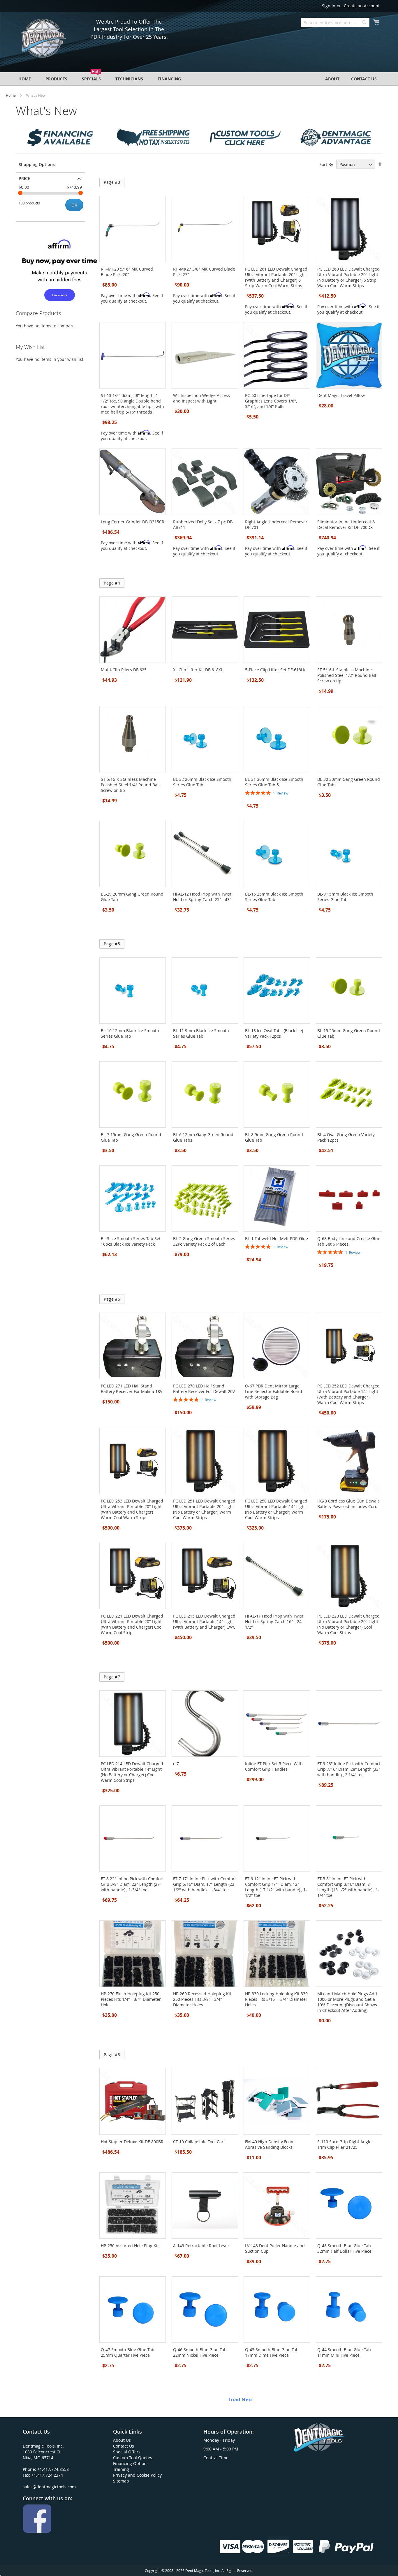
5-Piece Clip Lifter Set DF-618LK (275, 670)
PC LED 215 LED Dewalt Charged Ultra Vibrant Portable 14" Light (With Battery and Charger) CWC (204, 1621)
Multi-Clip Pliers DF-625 (124, 670)
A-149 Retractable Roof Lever (201, 2246)
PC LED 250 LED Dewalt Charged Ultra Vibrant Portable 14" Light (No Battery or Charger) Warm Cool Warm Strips (276, 1509)
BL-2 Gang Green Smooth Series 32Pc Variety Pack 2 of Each (204, 1241)
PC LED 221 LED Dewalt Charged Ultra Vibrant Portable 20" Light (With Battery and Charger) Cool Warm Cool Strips (132, 1624)
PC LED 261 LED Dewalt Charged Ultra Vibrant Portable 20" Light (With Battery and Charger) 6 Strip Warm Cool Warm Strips (276, 277)
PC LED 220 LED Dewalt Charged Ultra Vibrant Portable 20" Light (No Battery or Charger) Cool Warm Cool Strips (348, 1624)
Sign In (329, 6)
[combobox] (335, 22)
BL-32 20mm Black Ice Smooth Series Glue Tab (202, 782)
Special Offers (127, 2452)
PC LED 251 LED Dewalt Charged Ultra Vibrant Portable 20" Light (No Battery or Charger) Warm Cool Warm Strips (204, 1509)
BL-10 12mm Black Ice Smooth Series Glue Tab (130, 1033)
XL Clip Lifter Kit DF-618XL (198, 670)
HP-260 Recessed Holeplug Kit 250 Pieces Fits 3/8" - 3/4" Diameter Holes (202, 1999)
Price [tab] (24, 178)
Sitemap (121, 2481)
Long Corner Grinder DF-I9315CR (133, 522)
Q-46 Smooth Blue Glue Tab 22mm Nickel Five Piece (200, 2352)
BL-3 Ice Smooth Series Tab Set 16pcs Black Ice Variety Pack (131, 1241)
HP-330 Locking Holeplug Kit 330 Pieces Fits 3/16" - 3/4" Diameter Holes (276, 1999)
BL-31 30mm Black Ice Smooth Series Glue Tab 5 (274, 782)
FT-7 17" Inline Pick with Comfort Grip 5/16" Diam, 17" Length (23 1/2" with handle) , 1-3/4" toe (205, 1884)
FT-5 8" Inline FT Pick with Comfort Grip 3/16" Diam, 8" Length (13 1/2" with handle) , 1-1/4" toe (348, 1887)
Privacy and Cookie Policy (137, 2475)
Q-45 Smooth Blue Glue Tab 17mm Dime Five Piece (272, 2352)
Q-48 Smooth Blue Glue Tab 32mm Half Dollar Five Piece (344, 2248)
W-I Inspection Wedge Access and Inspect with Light (201, 398)
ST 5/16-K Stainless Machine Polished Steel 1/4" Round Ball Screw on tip (130, 785)
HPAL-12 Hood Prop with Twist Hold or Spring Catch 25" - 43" (202, 897)
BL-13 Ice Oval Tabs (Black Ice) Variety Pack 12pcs (274, 1033)
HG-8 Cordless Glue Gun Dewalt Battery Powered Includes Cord (348, 1504)
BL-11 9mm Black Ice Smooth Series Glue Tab (201, 1033)
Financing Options (131, 2463)
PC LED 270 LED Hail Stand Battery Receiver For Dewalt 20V (204, 1389)
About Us (122, 2440)
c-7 (176, 1764)
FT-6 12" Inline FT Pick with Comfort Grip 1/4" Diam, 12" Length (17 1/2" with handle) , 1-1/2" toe (276, 1887)
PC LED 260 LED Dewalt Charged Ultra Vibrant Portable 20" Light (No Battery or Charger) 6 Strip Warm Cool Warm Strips (348, 277)
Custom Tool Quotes (133, 2458)
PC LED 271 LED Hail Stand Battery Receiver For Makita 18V (132, 1389)
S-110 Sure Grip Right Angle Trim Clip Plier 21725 (344, 2144)
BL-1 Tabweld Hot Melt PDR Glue (277, 1238)
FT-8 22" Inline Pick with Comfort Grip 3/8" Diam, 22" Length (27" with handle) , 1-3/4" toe (132, 1884)
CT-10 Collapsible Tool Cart (199, 2142)
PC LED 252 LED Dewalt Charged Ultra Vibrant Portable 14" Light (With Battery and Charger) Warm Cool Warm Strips (348, 1394)
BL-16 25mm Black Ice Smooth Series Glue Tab (274, 897)
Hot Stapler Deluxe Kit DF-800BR (132, 2142)
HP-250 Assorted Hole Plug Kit (130, 2246)
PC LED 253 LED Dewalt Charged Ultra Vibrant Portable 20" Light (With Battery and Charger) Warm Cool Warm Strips (132, 1509)
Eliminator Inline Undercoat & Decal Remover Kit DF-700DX (346, 525)
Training (121, 2469)
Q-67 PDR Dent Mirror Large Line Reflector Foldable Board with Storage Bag (274, 1391)
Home (11, 95)
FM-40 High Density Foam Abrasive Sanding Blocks (270, 2144)
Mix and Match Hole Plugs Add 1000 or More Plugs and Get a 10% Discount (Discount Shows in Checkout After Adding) (347, 2002)
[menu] (199, 79)
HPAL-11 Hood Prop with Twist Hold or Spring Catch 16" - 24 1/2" (274, 1621)
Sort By (326, 164)
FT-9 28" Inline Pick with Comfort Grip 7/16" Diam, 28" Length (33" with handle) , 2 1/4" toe (349, 1769)
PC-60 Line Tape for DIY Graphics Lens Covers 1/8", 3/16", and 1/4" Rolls (271, 401)
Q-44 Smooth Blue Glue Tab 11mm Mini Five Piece (344, 2352)
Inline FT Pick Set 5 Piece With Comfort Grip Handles (274, 1766)
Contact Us (124, 2446)
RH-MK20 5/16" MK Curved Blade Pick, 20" (127, 272)
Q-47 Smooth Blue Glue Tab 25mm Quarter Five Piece (128, 2352)
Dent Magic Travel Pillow (341, 395)
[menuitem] (25, 79)
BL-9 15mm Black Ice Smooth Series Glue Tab (345, 897)
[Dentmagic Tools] (43, 40)
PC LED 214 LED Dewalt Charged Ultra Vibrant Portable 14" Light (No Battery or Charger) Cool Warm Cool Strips (132, 1772)
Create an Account (362, 6)
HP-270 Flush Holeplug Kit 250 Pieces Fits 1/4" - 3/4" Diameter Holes (131, 1999)
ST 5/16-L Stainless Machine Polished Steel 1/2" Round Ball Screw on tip (347, 675)
